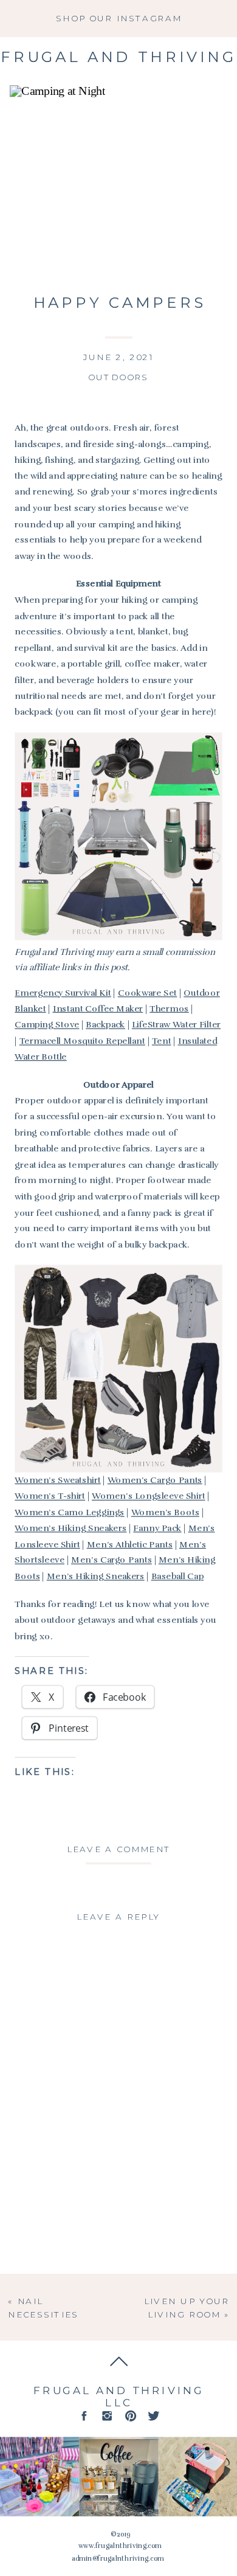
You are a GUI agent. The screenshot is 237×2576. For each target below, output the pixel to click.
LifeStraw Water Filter (176, 1025)
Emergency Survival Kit (63, 992)
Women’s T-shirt (50, 1496)
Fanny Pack (157, 1528)
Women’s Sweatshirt (57, 1480)
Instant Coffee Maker (98, 1009)
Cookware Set (148, 992)
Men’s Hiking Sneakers (96, 1576)
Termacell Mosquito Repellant (82, 1040)
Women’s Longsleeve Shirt (148, 1496)
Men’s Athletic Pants (130, 1544)
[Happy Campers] (118, 180)
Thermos (169, 1009)
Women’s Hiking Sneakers (70, 1528)
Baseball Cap (178, 1576)
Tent (162, 1040)
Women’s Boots (165, 1512)
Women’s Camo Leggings (69, 1512)
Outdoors (118, 377)
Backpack (105, 1025)
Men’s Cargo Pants (112, 1560)
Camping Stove (47, 1025)
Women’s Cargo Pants (155, 1480)
